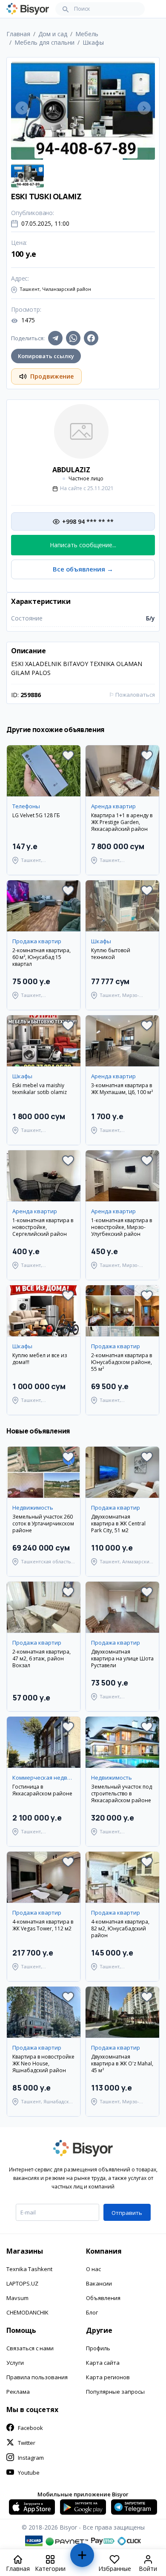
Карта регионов (108, 2377)
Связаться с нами (30, 2348)
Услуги (15, 2363)
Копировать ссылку (46, 356)
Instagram (31, 2458)
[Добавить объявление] (82, 2559)
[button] (68, 755)
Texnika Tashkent (29, 2269)
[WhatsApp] (73, 338)
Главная (18, 34)
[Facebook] (91, 338)
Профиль (98, 2348)
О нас (93, 2269)
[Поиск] (66, 9)
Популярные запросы (115, 2392)
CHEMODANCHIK (27, 2312)
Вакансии (99, 2283)
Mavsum (17, 2298)
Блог (92, 2312)
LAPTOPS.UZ (22, 2283)
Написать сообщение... (83, 545)
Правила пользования (37, 2377)
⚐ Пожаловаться (132, 695)
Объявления (103, 2298)
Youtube (29, 2473)
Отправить (127, 2213)
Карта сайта (103, 2363)
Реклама (18, 2392)
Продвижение (52, 376)
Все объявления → (83, 569)
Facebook (30, 2428)
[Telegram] (55, 338)
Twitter (27, 2443)
